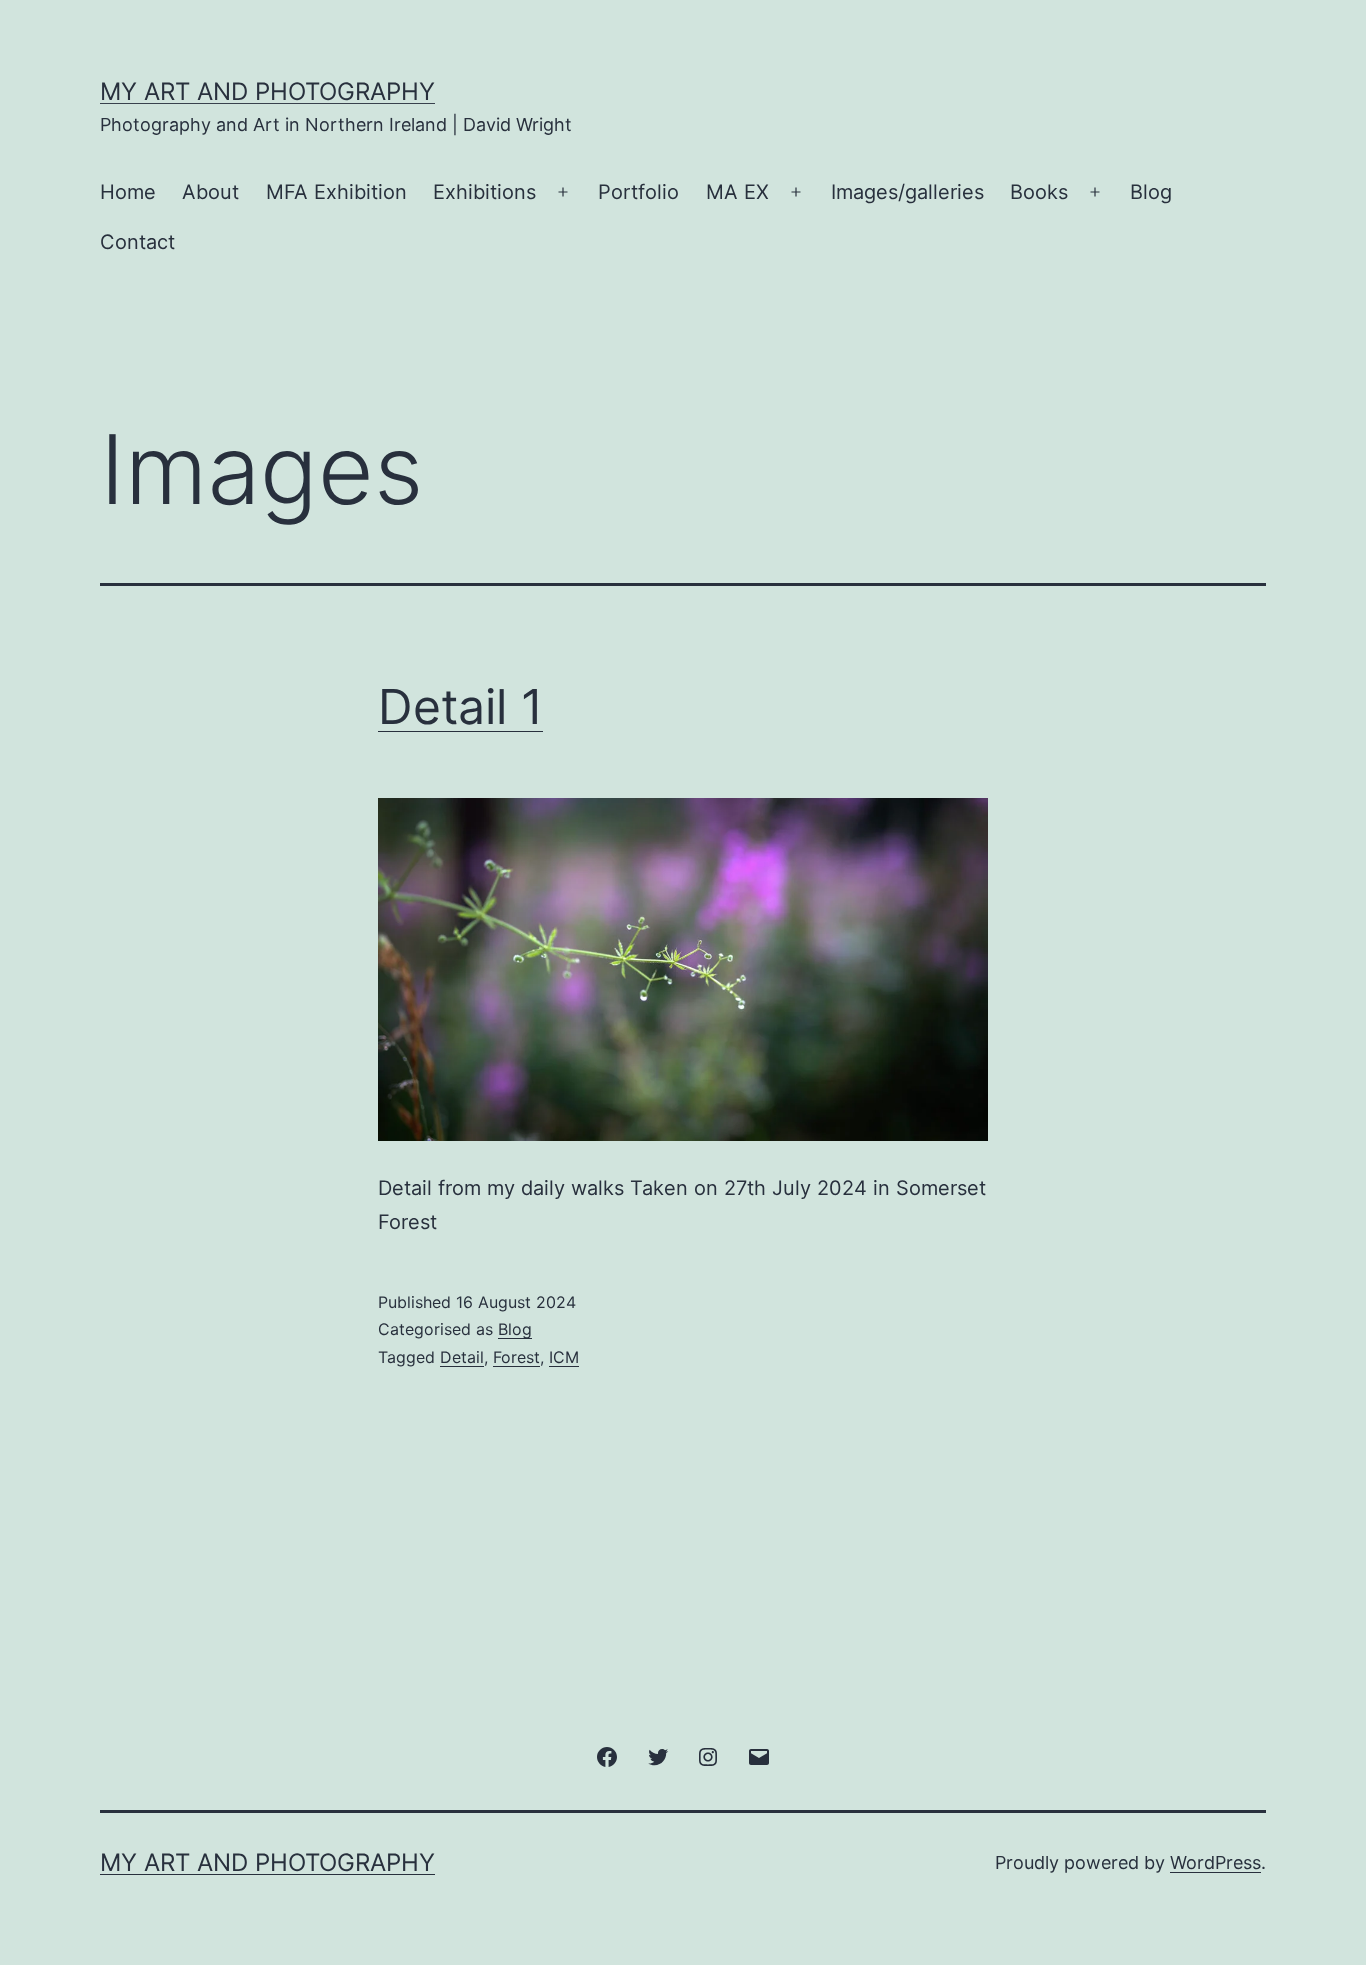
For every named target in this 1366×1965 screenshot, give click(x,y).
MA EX (737, 192)
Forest (516, 1357)
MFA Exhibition (336, 192)
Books (1039, 192)
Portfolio (638, 192)
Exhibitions (484, 192)
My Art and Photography (267, 91)
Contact (137, 242)
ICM (564, 1357)
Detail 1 (460, 706)
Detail (462, 1357)
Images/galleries (907, 192)
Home (128, 192)
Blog (1151, 192)
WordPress (1215, 1862)
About (210, 192)
